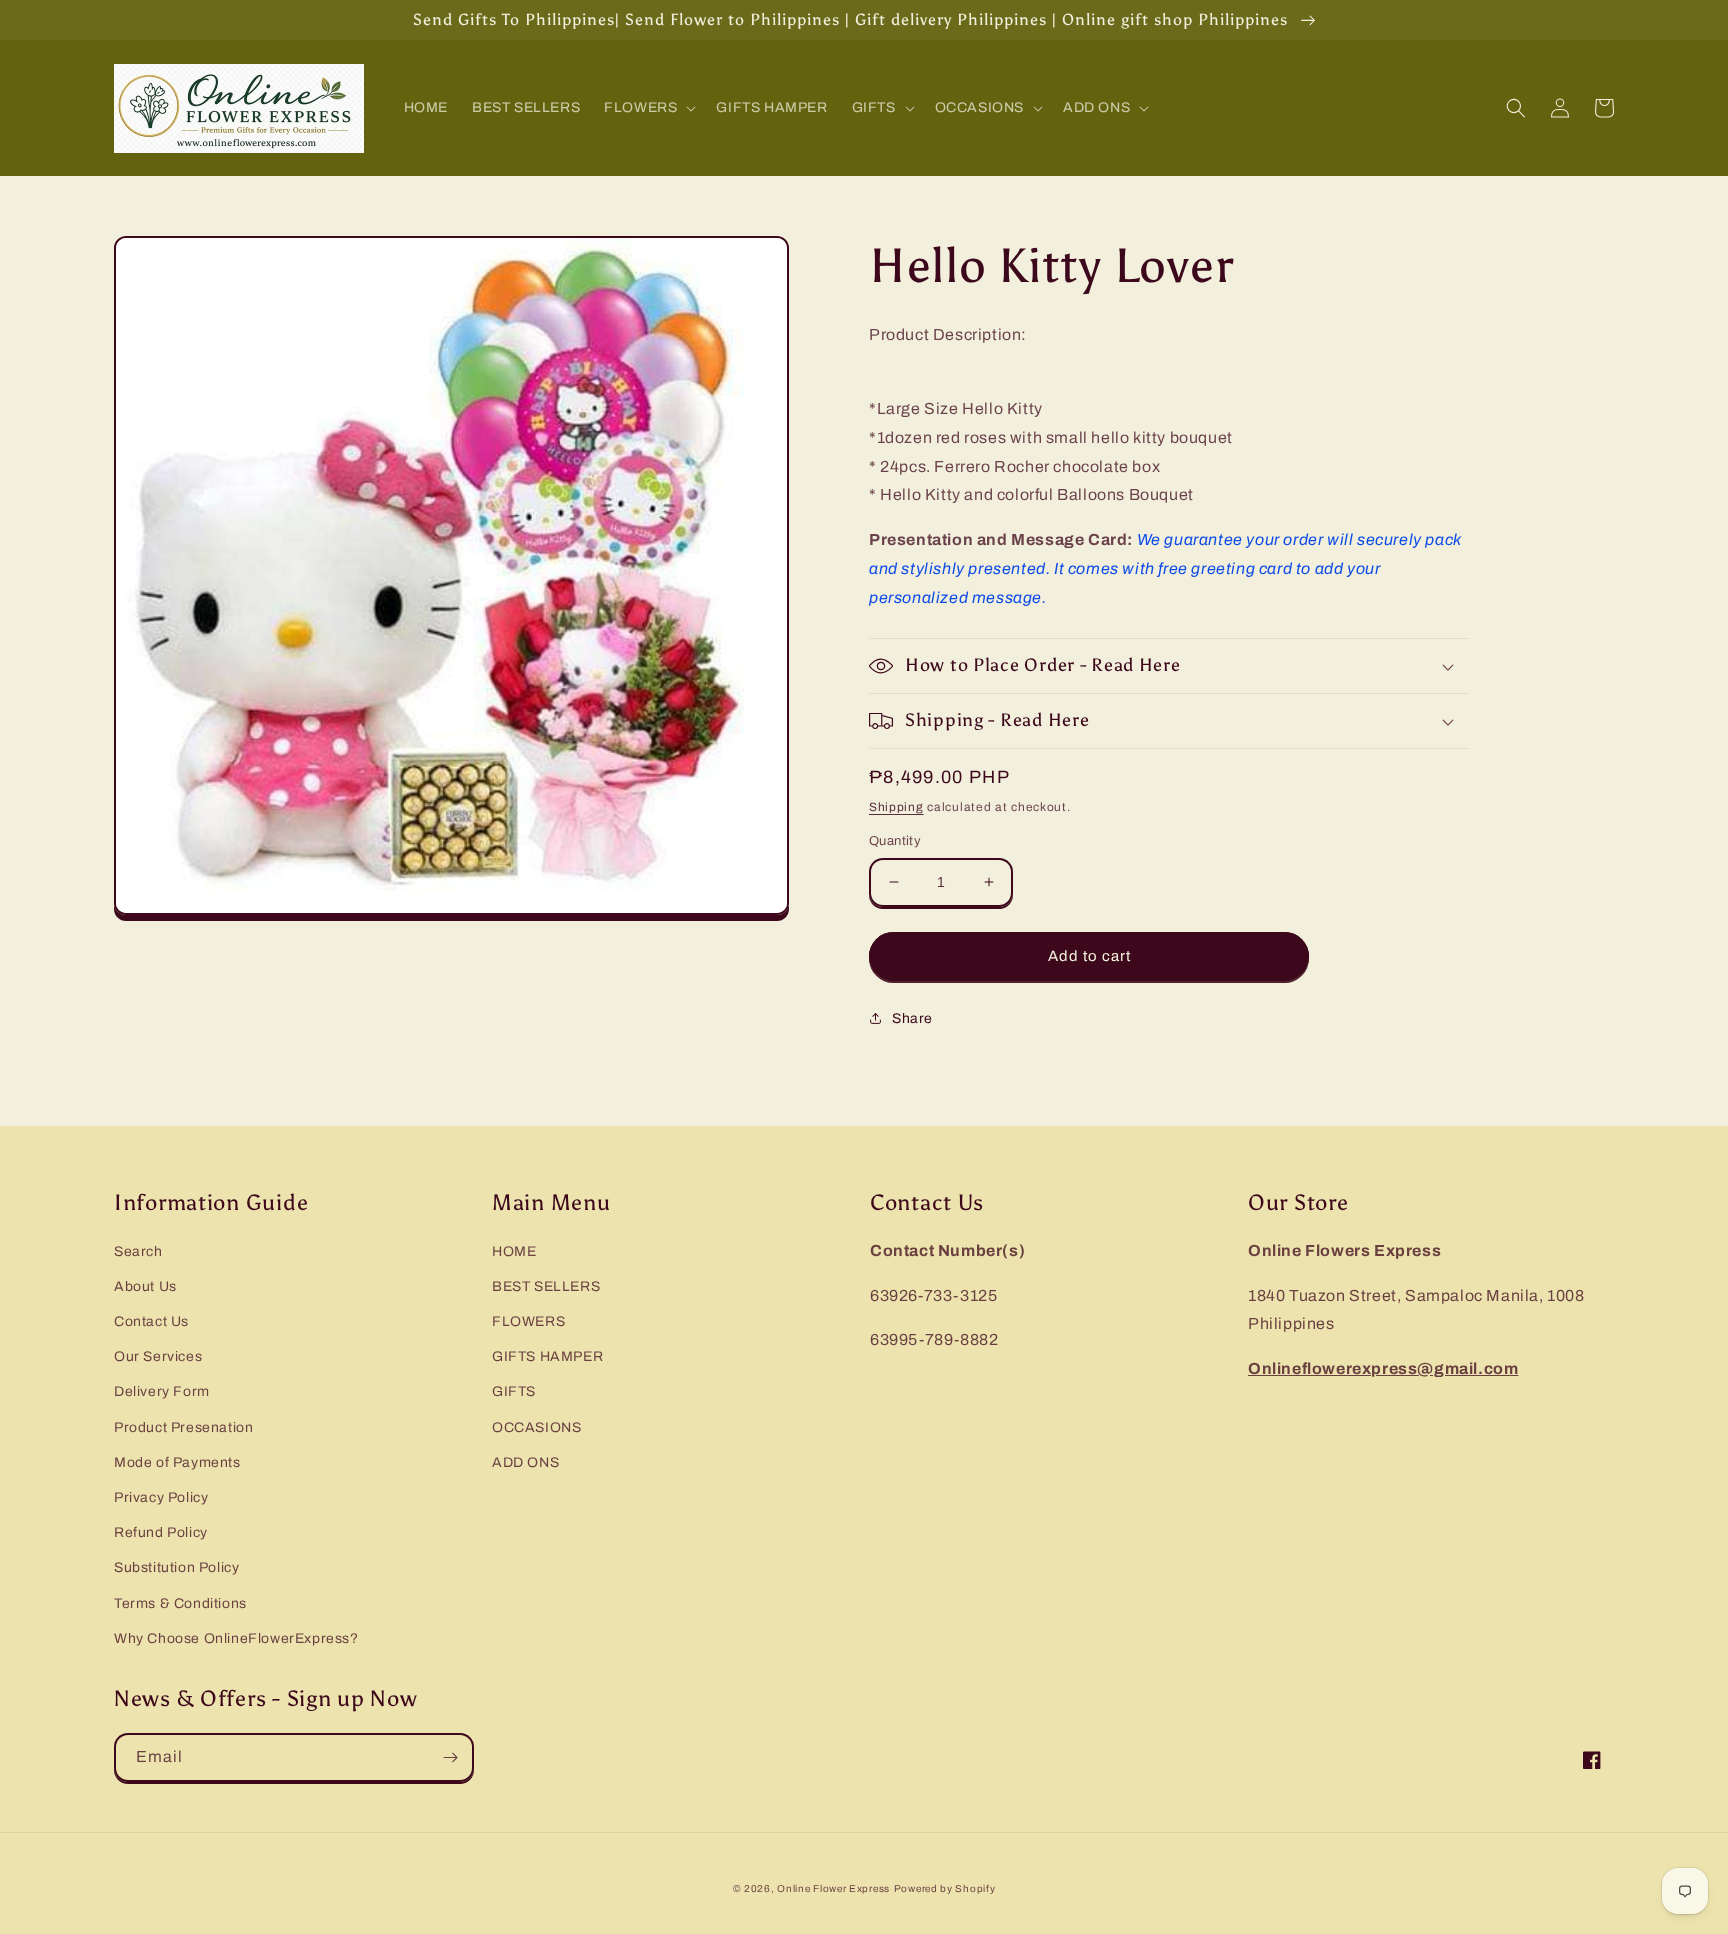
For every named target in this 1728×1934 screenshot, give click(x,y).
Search (138, 1251)
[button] (648, 108)
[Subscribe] (450, 1757)
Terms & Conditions (180, 1603)
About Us (145, 1286)
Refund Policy (161, 1532)
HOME (514, 1251)
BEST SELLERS (546, 1286)
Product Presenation (183, 1427)
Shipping (896, 807)
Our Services (158, 1356)
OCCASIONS (536, 1427)
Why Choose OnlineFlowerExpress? (236, 1638)
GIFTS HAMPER (547, 1356)
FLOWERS (528, 1321)
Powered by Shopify (945, 1888)
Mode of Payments (177, 1462)
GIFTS (514, 1391)
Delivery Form (162, 1391)
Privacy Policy (161, 1497)
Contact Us (151, 1321)
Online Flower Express (833, 1888)
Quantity (895, 841)
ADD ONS (525, 1462)
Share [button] (912, 1018)
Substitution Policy (176, 1567)
